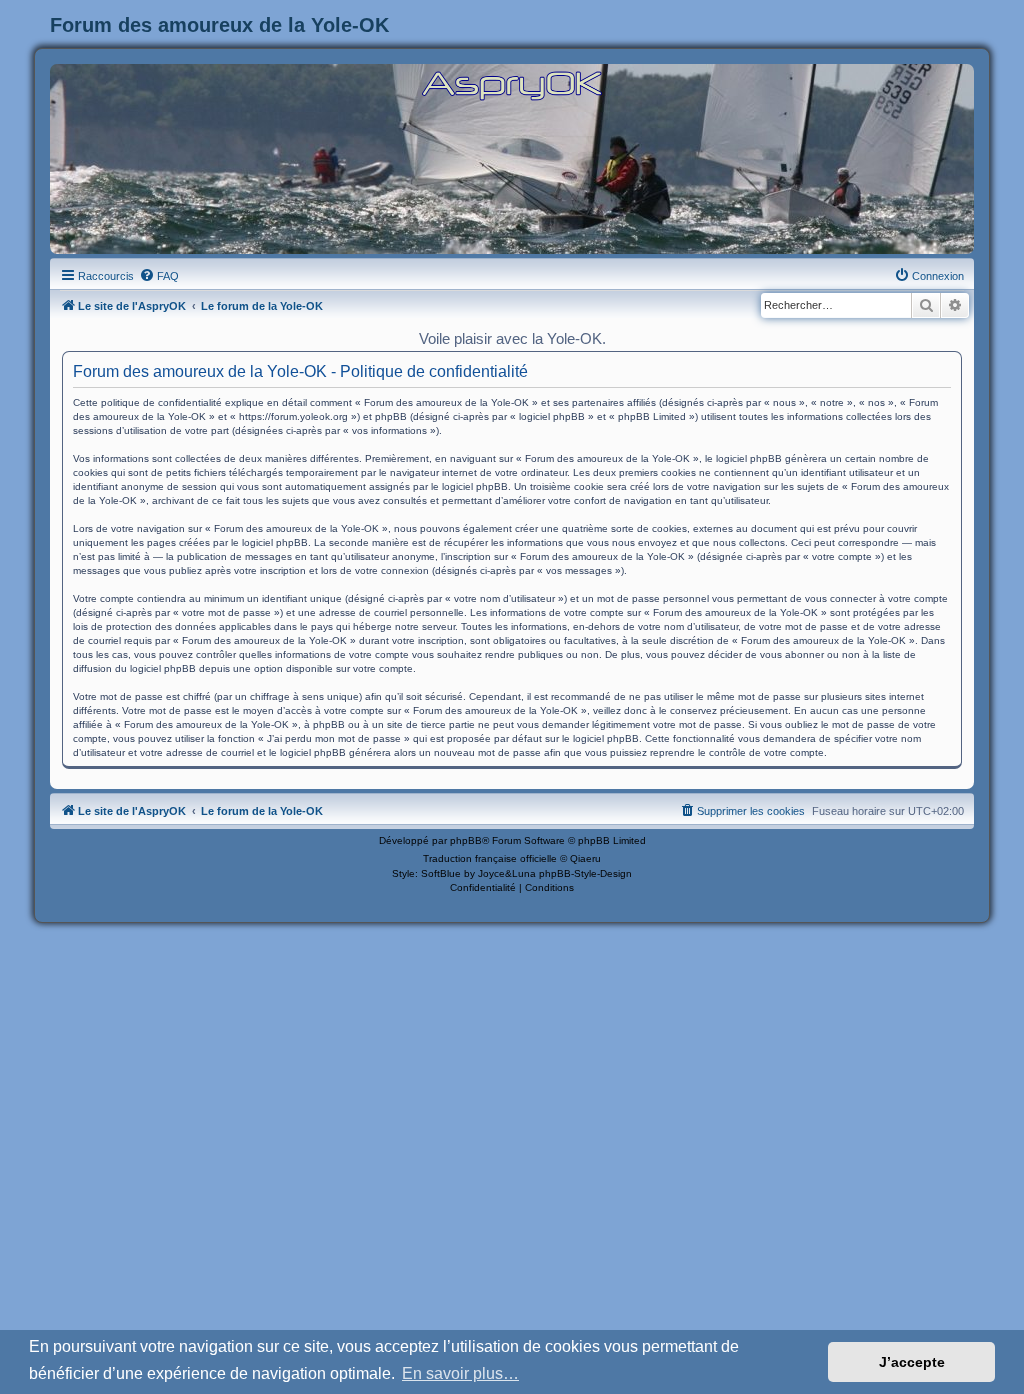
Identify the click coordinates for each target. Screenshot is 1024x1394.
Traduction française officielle (490, 858)
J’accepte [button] (912, 1362)
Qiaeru (585, 858)
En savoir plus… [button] (460, 1373)
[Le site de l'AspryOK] (512, 84)
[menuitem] (159, 276)
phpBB (466, 840)
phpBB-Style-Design (585, 873)
